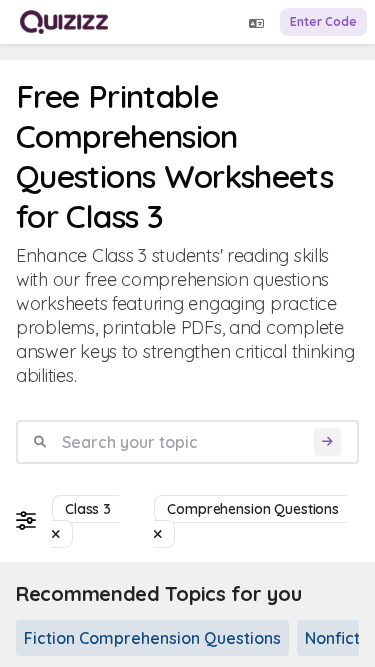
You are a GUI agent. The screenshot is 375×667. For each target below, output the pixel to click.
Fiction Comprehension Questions (152, 638)
